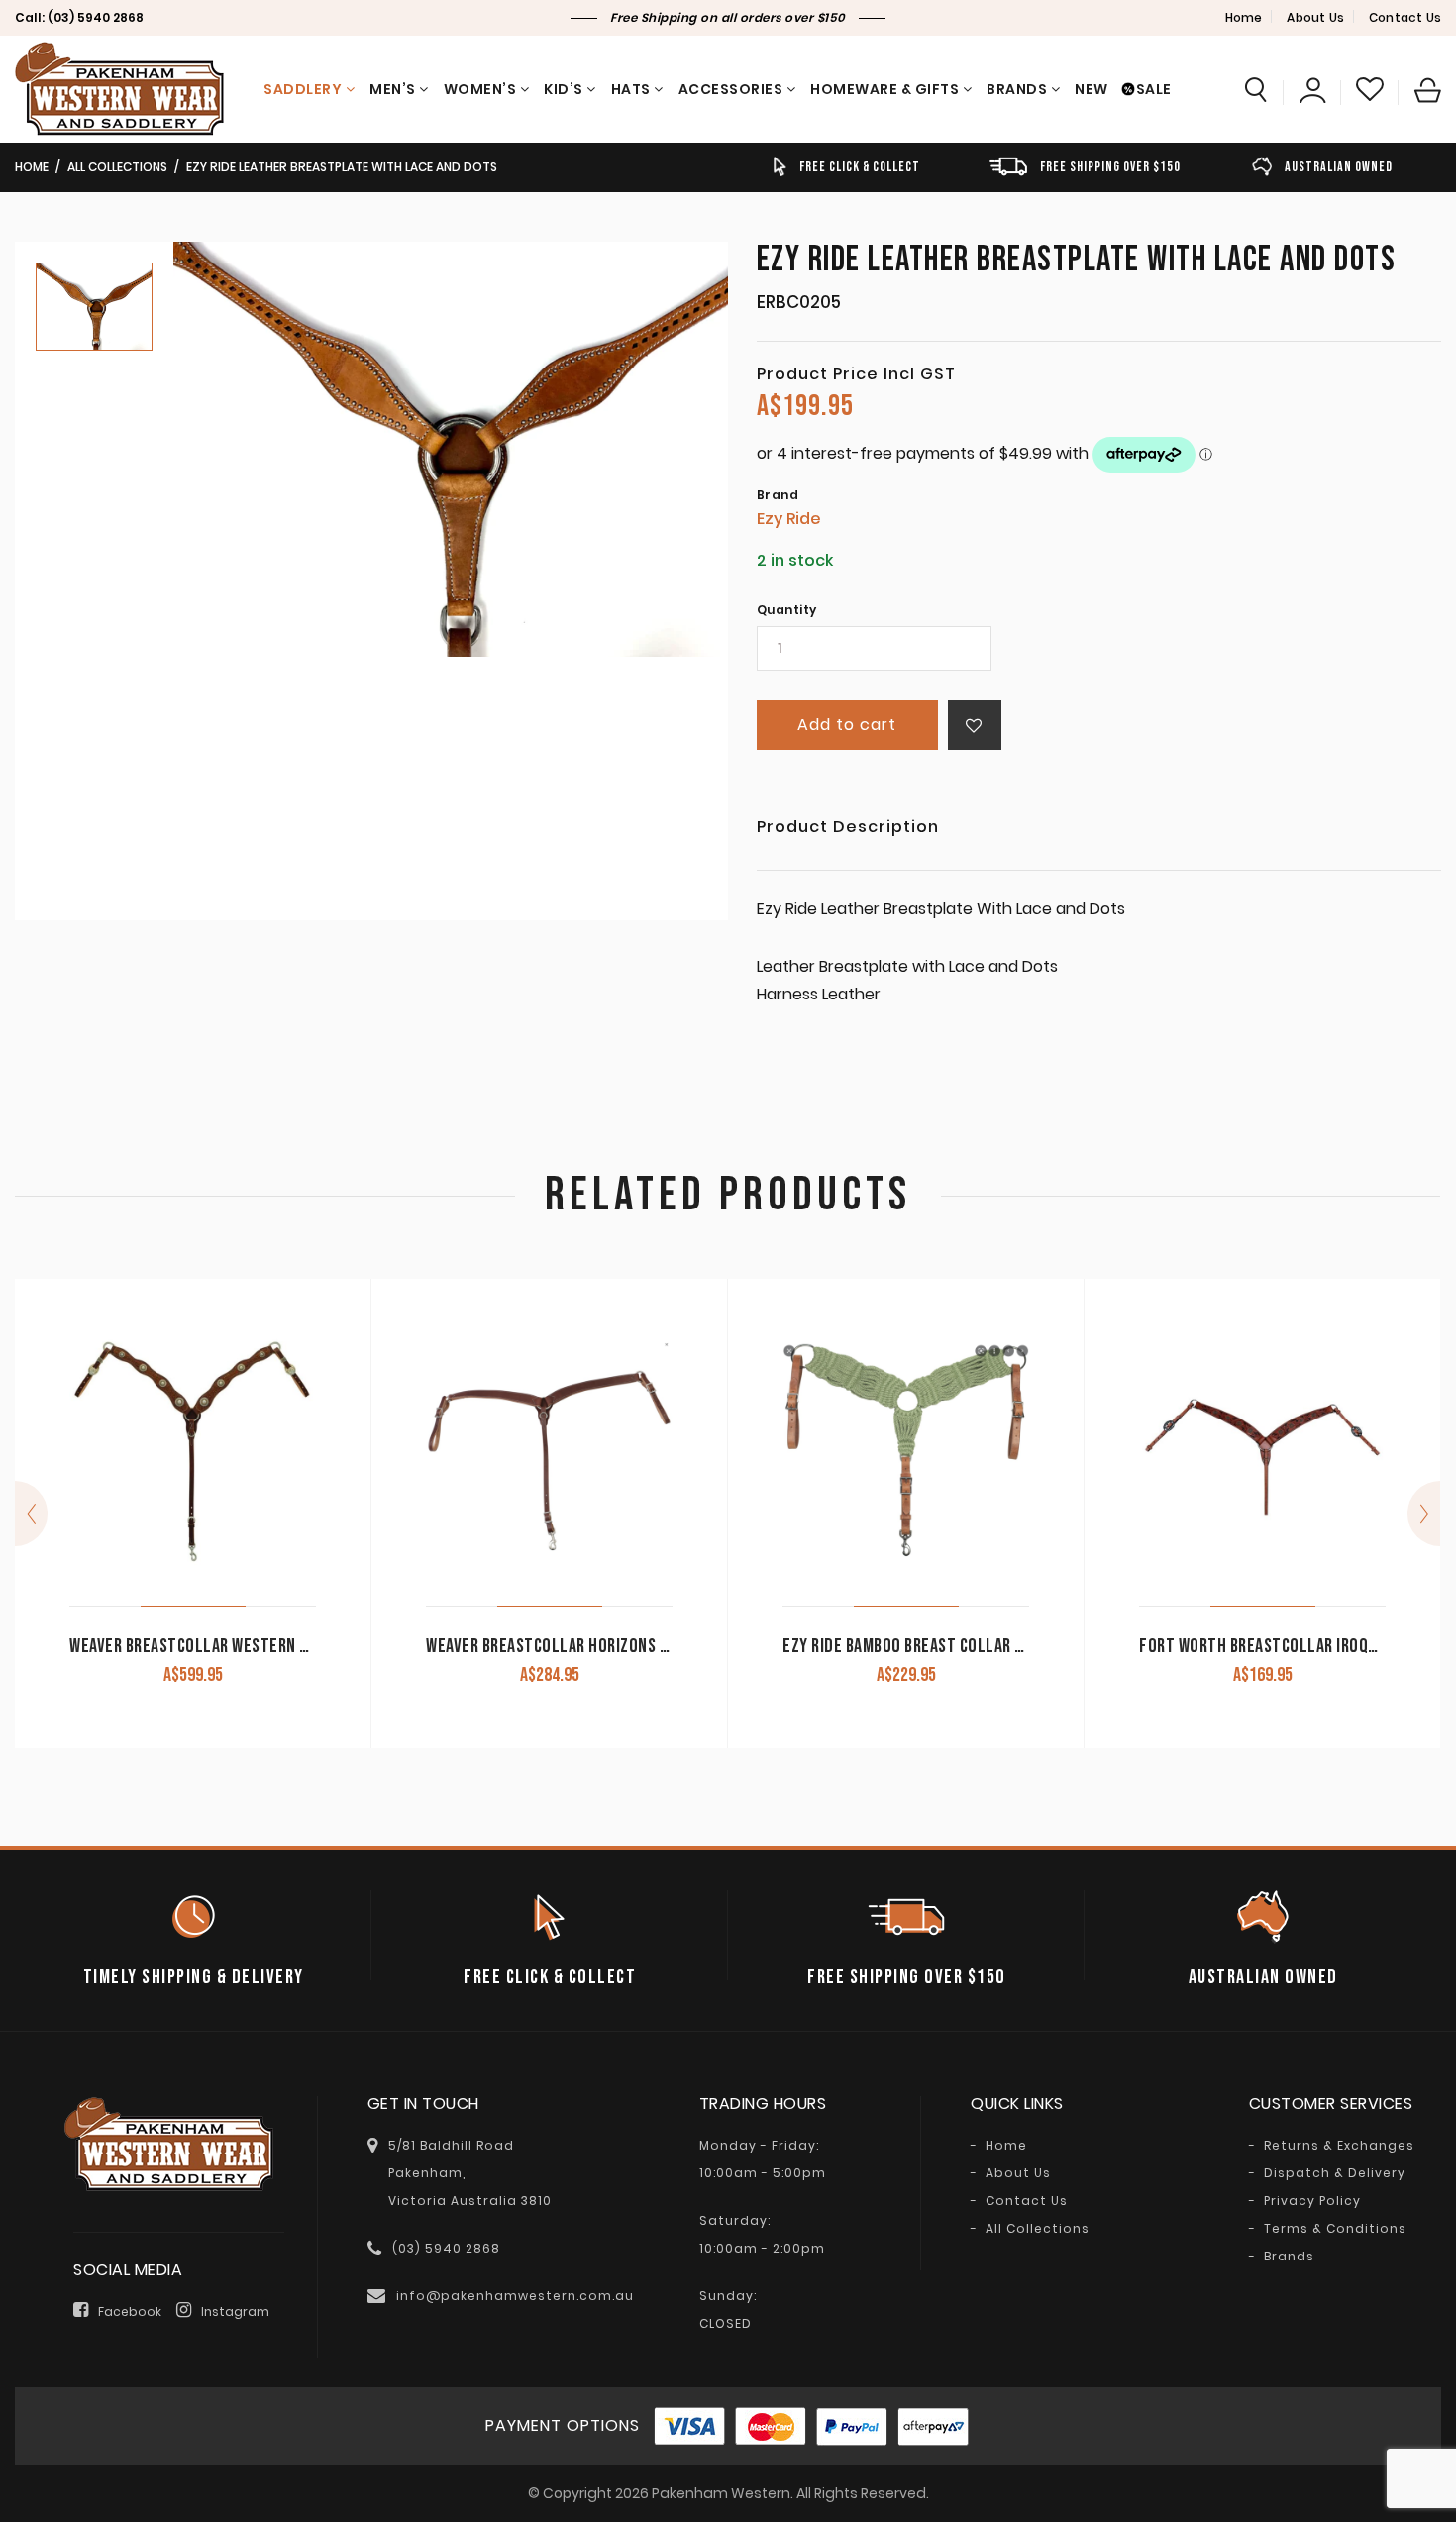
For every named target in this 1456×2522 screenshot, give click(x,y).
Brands (1017, 89)
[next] (1424, 1514)
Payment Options (563, 2425)
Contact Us (1405, 17)
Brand (778, 495)
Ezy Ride (789, 519)
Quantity (787, 610)
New (1092, 89)
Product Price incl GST (856, 374)
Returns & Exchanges (1339, 2146)
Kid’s (564, 89)
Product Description (848, 829)
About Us (1315, 17)
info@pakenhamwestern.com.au (515, 2296)
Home (1244, 17)
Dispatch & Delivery (1335, 2173)
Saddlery (303, 89)
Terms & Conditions (1335, 2229)
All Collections (117, 167)
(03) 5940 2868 (96, 17)
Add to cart (847, 725)
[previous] (31, 1514)
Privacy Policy (1312, 2201)
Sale (1154, 89)
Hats (631, 89)
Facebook (130, 2312)
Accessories (731, 89)
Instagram (235, 2312)
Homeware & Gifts (884, 89)
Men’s (393, 89)
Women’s (480, 89)
